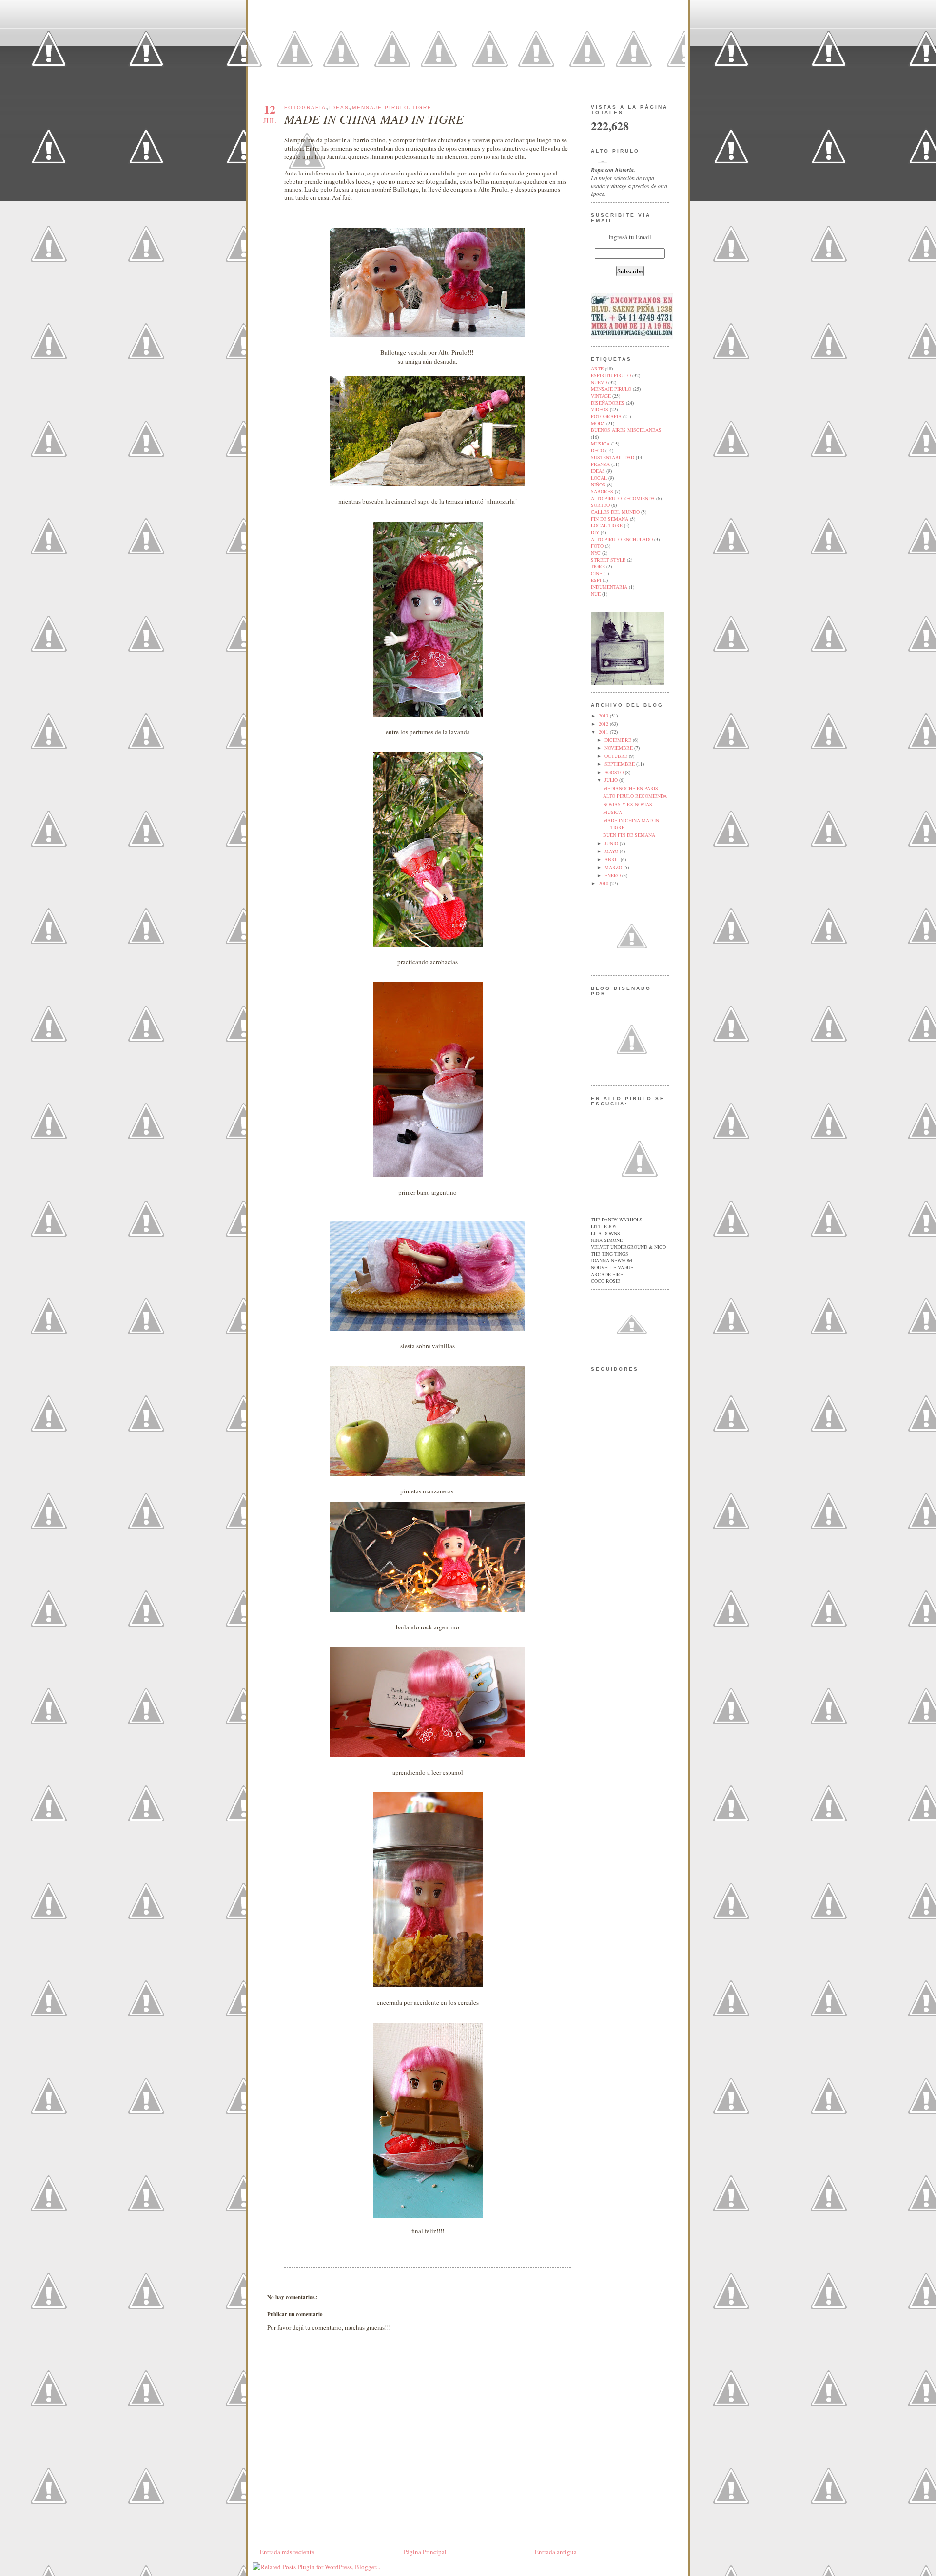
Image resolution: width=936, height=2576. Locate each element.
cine (596, 573)
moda (598, 423)
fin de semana (610, 519)
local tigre (607, 525)
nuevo (599, 382)
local (599, 478)
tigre (422, 107)
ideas (339, 107)
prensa (600, 464)
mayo (612, 851)
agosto (615, 772)
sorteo (600, 505)
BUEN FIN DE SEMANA (629, 835)
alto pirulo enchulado (622, 539)
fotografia (305, 107)
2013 (604, 716)
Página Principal (425, 2552)
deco (597, 450)
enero (613, 875)
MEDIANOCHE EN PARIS (631, 788)
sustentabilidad (613, 457)
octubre (617, 756)
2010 (604, 883)
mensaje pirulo (380, 107)
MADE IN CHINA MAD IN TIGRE (374, 119)
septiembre (620, 764)
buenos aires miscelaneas (626, 430)
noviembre (619, 748)
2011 (604, 732)
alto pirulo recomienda (623, 498)
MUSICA (613, 812)
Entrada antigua (556, 2552)
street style (608, 560)
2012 (604, 724)
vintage (601, 396)
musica (600, 444)
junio (612, 843)
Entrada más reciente (287, 2552)
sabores (602, 491)
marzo (614, 867)
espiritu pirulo (611, 375)
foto (597, 546)
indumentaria (609, 587)
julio (612, 780)
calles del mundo (615, 512)
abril (613, 859)
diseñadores (608, 403)
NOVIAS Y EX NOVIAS (628, 804)
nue (596, 594)
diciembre (619, 740)
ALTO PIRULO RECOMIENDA (635, 796)
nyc (596, 553)
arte (597, 368)
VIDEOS (600, 409)
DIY (595, 532)
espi (596, 580)
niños (598, 484)
